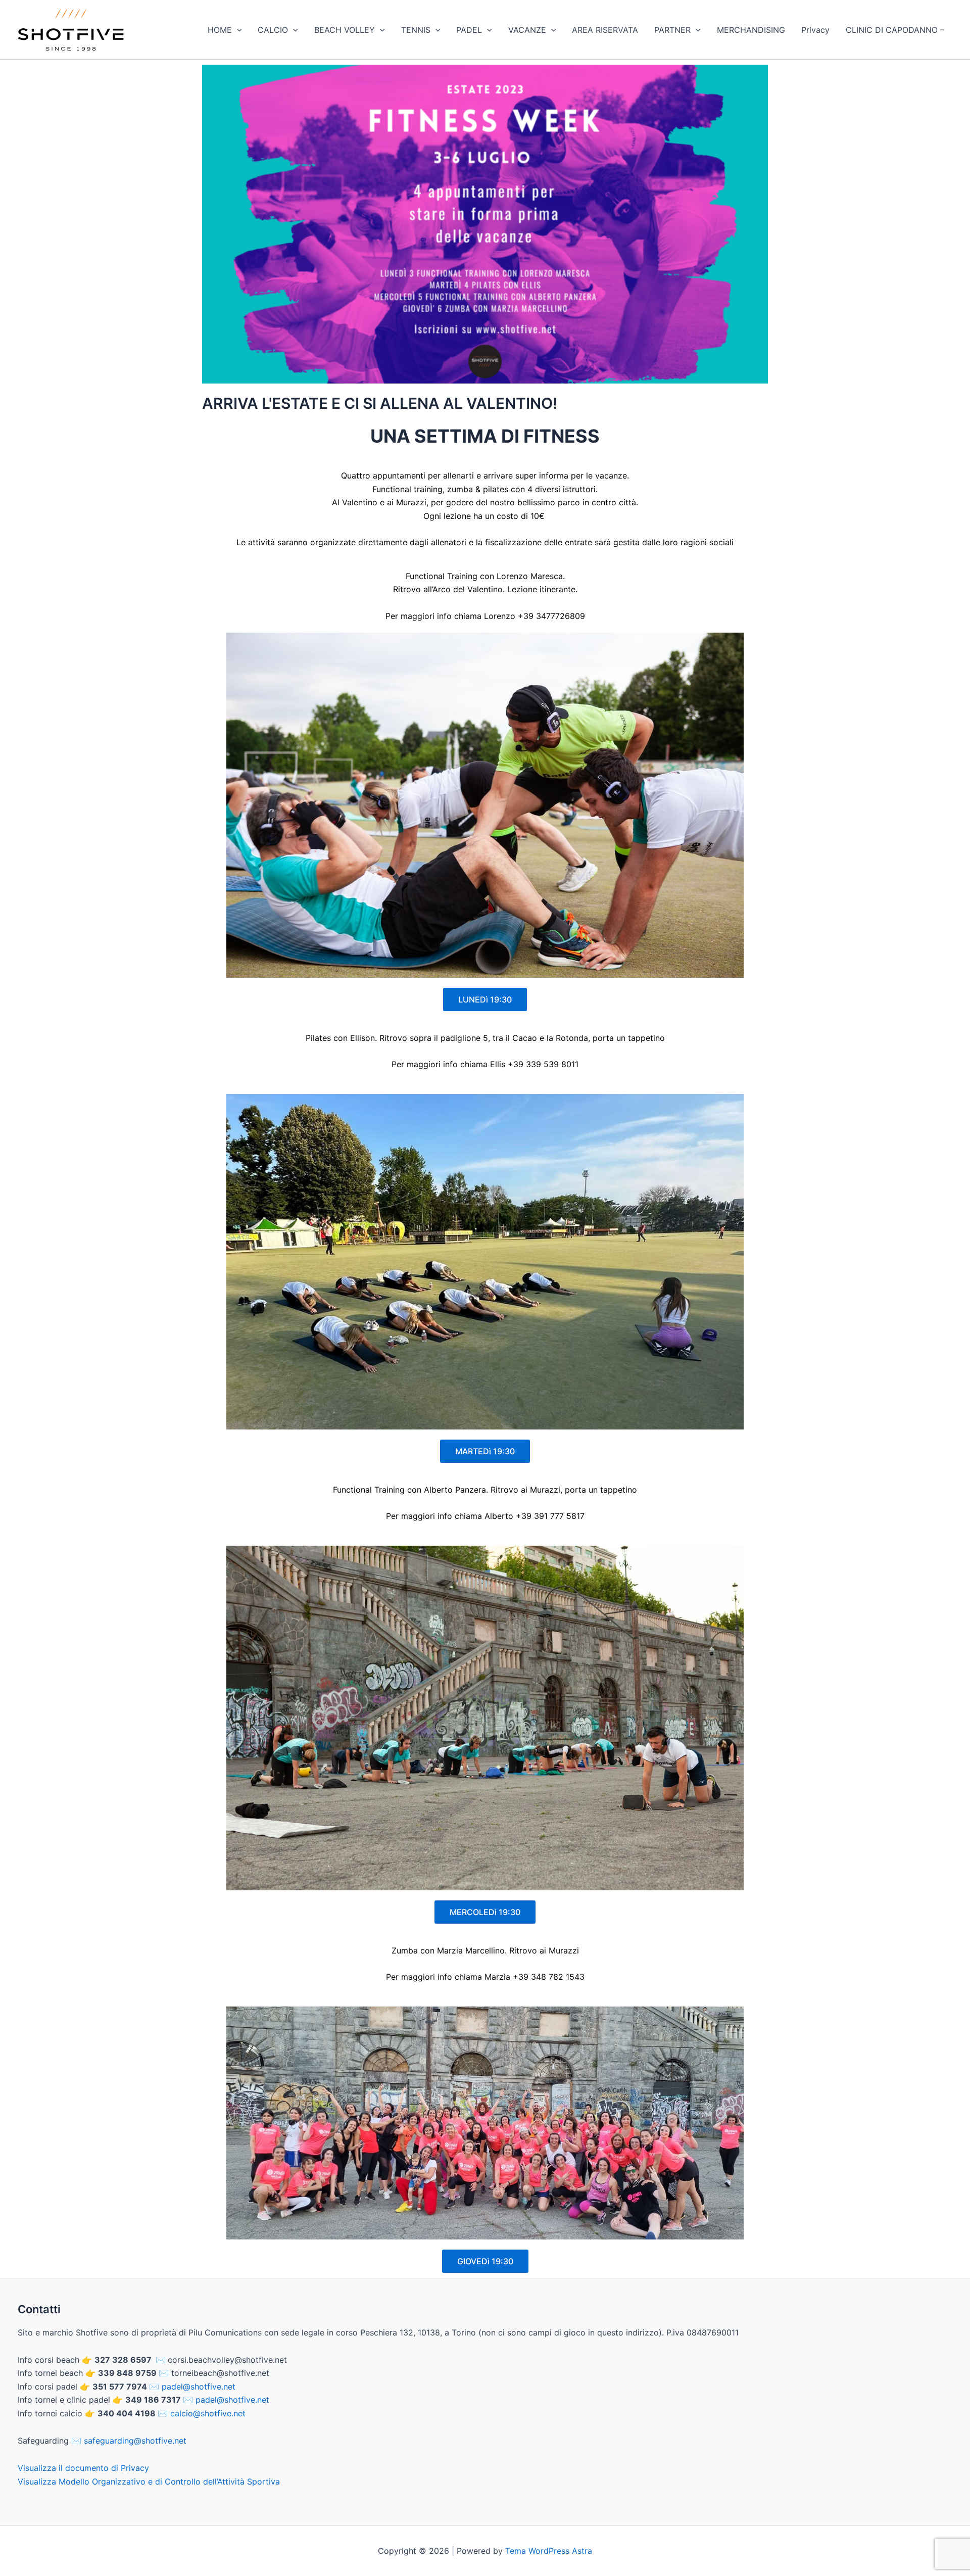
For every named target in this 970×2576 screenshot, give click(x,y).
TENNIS (416, 30)
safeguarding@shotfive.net (135, 2441)
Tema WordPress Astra (549, 2551)
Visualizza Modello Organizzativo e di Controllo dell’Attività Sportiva (149, 2482)
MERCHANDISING (751, 30)
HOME (220, 30)
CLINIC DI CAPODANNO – (895, 30)
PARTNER (672, 30)
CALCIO (273, 30)
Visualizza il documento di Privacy (83, 2468)
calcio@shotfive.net (208, 2413)
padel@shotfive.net (199, 2387)
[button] (237, 30)
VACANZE (527, 30)
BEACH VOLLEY (345, 30)
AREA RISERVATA (605, 30)
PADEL (469, 30)
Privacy (815, 30)
